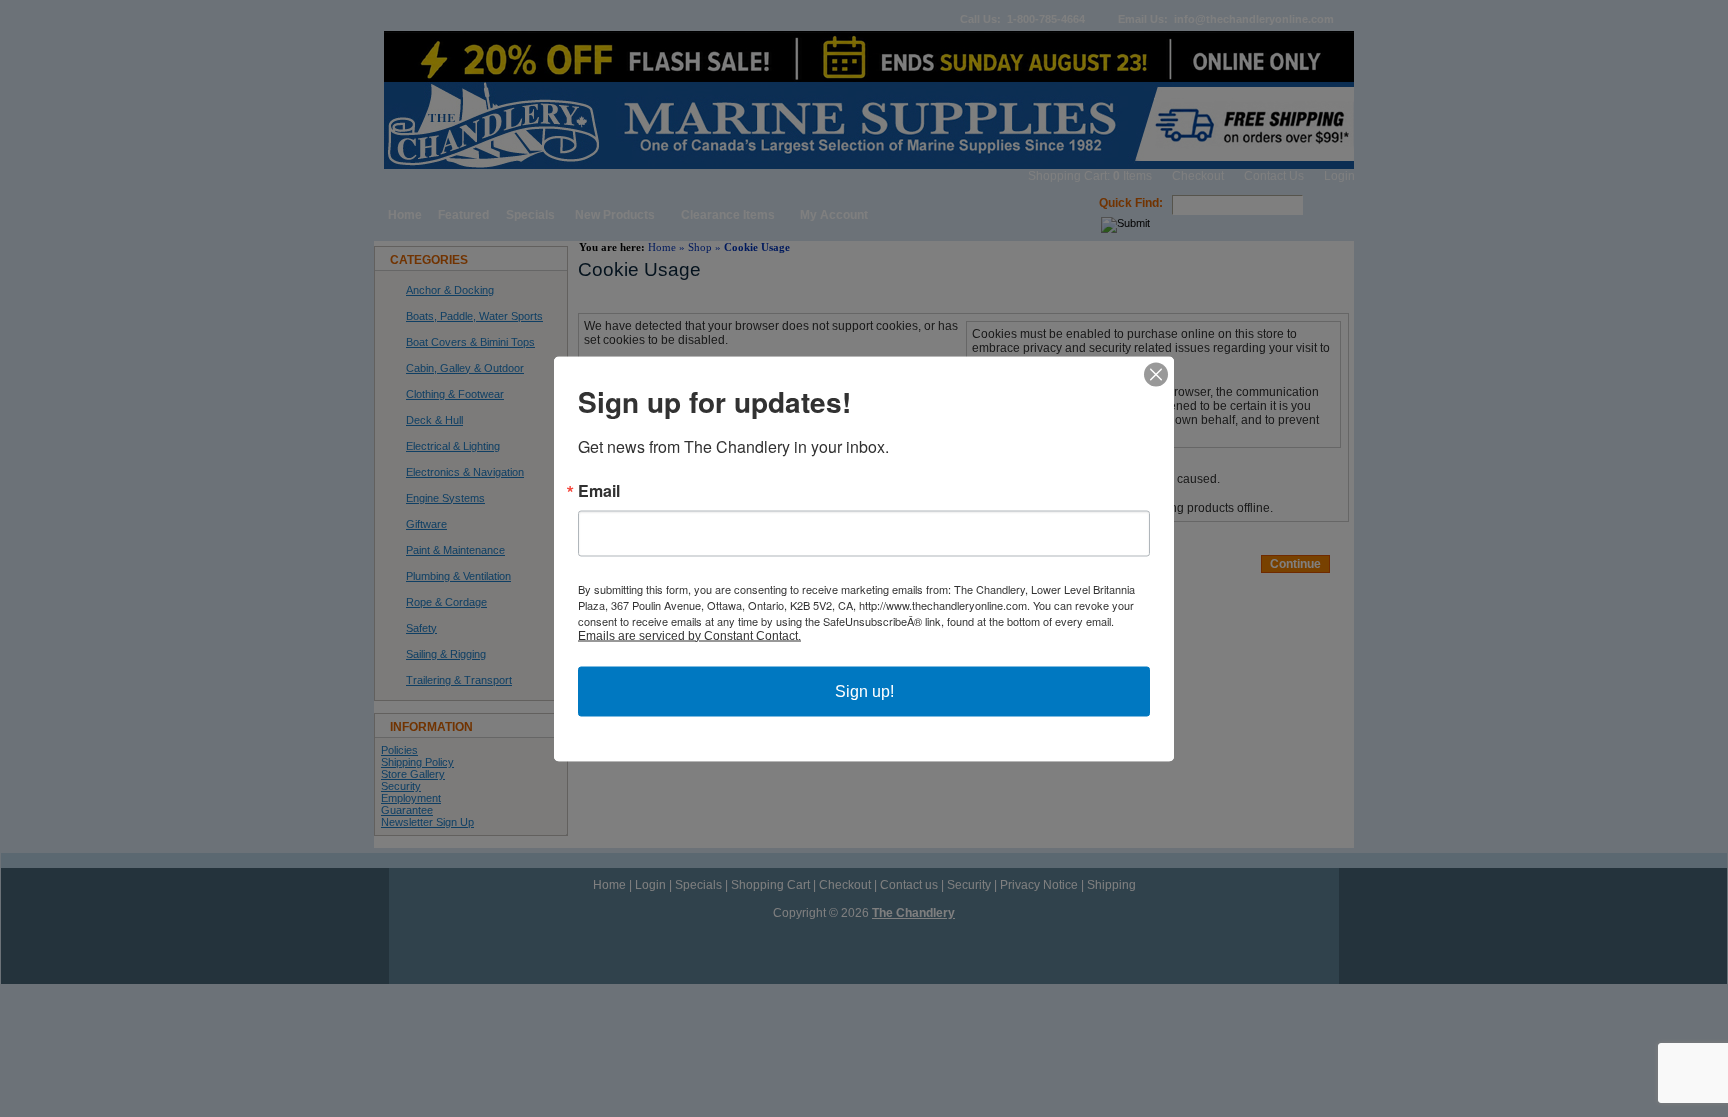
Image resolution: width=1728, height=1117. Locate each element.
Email (599, 490)
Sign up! (864, 690)
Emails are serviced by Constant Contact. (689, 635)
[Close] (1156, 374)
